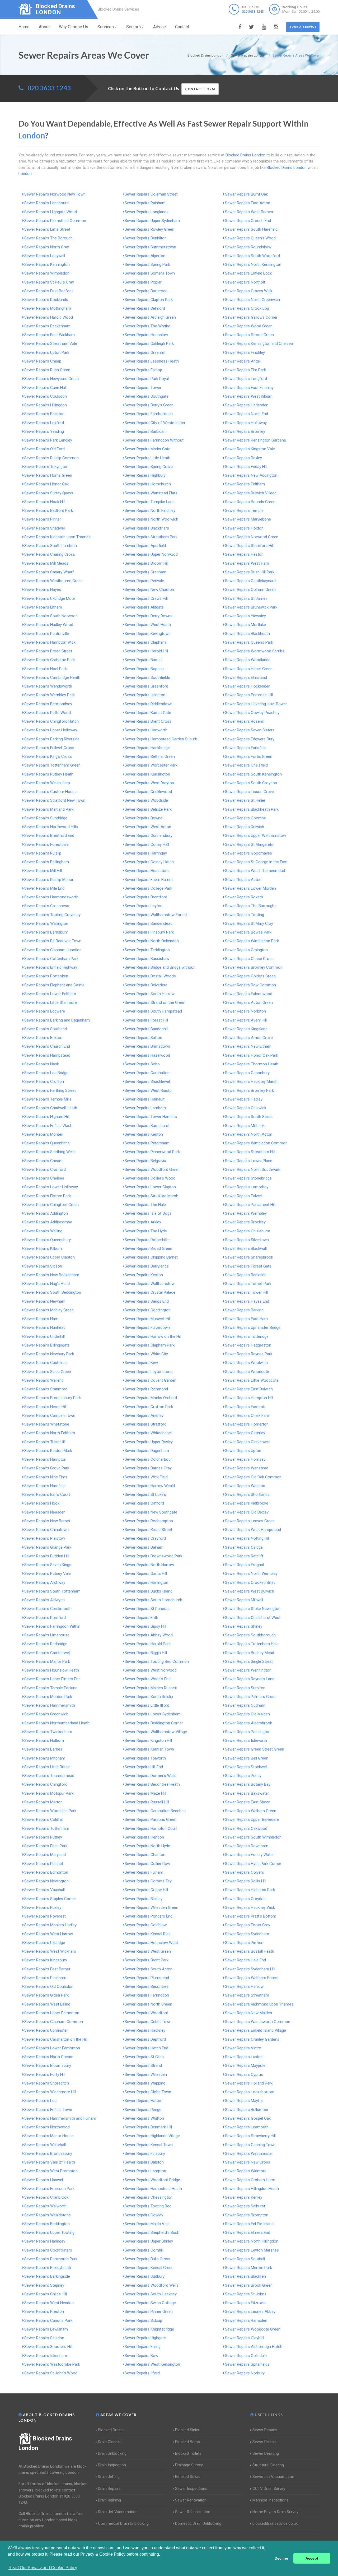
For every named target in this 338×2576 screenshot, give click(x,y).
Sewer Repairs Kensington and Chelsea (259, 344)
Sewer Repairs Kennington (47, 264)
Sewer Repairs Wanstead (247, 1468)
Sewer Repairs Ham (41, 1319)
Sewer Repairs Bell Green (247, 1758)
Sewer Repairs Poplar (143, 282)
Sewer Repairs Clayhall (245, 2338)
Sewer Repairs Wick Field (146, 1477)
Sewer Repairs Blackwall (246, 1248)
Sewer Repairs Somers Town (150, 273)
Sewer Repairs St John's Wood (51, 2373)
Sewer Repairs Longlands (147, 212)
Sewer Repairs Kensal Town (149, 2145)
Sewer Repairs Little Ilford (147, 1705)
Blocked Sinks (187, 2430)
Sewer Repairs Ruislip (43, 853)
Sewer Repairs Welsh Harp (47, 783)
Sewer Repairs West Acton (148, 827)
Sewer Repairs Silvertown (247, 1240)
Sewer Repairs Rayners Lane (250, 1679)
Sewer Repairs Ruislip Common (51, 458)
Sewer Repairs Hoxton (244, 528)
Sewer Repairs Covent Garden (151, 1380)
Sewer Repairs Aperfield (145, 546)
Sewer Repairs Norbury (245, 2373)
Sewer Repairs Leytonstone (149, 1372)
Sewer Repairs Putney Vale (48, 1574)
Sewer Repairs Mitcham (45, 1758)
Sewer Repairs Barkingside (47, 2276)
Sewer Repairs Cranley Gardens (252, 2039)
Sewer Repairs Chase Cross (249, 959)
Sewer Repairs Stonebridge (248, 1178)
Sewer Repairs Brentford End (49, 836)
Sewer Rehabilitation (193, 2512)
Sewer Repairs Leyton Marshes (252, 2250)
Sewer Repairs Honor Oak (46, 484)
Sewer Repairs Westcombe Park (52, 2364)
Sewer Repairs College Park (148, 888)
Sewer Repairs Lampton (145, 2171)
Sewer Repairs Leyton (144, 906)
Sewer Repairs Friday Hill (246, 467)
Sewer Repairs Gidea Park (46, 1995)
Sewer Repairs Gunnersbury (149, 836)
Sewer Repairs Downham (247, 1846)
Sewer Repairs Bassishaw (147, 959)
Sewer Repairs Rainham (145, 203)
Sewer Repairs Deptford (145, 2039)
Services (106, 27)
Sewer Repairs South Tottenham (52, 1591)
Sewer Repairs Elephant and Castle (54, 985)
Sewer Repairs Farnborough (149, 414)
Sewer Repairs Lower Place (249, 1161)
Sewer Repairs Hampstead (47, 1055)
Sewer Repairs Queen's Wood (250, 238)
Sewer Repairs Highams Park (250, 1890)
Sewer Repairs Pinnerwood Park (152, 1152)
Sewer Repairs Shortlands (247, 1494)
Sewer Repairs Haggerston (248, 1345)
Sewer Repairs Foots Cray (248, 1925)
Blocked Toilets (188, 2453)
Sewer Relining (265, 2442)
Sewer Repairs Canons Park (48, 2320)
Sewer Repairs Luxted (244, 2057)
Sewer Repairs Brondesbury (48, 2153)
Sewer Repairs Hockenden (248, 686)
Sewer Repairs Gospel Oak (248, 2118)
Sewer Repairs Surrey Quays (49, 493)
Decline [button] (281, 2558)
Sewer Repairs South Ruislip (149, 1697)
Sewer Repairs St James (246, 598)
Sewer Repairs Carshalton (147, 1073)
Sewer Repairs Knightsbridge (149, 2329)
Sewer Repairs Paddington (248, 1732)
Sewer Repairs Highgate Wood (51, 212)
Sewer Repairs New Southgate (151, 1512)
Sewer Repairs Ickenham (46, 2356)
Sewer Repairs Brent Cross (148, 721)
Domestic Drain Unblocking (198, 2523)
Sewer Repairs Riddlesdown (149, 704)
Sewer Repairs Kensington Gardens (255, 440)
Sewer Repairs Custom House (50, 792)
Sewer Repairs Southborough (250, 1635)
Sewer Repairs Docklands (46, 300)
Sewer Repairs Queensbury (48, 1240)
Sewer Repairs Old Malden (247, 1714)
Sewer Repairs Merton (43, 1802)
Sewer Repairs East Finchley (249, 388)
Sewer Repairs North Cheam (49, 2057)
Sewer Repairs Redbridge (46, 1644)
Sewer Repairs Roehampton (149, 1521)
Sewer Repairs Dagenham (147, 1451)
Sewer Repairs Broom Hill (147, 563)
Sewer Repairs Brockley (245, 1222)
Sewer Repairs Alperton (145, 256)
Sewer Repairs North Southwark (253, 1169)
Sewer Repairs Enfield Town (48, 2110)
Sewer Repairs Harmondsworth (51, 897)
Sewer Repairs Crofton (44, 1082)
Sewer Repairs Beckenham (47, 326)
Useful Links (268, 2415)
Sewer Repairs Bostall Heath (250, 1951)
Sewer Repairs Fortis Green (249, 756)
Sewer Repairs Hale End (245, 1960)
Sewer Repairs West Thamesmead (255, 871)
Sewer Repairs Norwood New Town (55, 194)
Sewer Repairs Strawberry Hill (250, 2136)
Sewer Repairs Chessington (149, 2197)
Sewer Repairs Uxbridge (45, 1943)
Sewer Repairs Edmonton (46, 1872)
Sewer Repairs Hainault (145, 1099)
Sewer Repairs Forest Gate (248, 1266)
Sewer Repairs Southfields (147, 677)
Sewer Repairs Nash (42, 1064)
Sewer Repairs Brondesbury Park (53, 1398)
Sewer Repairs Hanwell (44, 2180)
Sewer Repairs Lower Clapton (150, 1187)
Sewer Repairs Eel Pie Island (249, 2224)
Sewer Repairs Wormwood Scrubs (255, 651)
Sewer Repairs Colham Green (250, 590)
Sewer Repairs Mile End (44, 888)
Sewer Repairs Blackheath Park (252, 809)
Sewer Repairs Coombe (245, 818)
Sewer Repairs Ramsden (246, 2320)
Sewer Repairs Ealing (143, 2347)
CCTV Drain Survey (269, 2489)
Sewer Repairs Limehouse (47, 1635)
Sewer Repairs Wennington (248, 1670)
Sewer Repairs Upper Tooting (49, 2232)
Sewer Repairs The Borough (48, 238)
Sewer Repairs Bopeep (144, 669)
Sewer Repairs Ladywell (45, 256)
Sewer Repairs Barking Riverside (52, 739)
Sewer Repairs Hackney (145, 2030)
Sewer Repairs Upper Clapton (50, 1257)
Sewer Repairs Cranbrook (46, 2197)
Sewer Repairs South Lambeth (51, 546)
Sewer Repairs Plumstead (147, 1978)
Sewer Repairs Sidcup (143, 2320)
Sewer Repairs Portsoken (46, 976)
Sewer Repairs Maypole (245, 2066)
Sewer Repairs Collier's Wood (150, 1178)
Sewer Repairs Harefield (45, 1486)
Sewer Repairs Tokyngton (46, 467)
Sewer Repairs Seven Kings (48, 1565)
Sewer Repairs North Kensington (253, 264)
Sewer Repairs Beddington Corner (154, 1723)
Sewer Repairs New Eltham (248, 1046)
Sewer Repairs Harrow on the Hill (153, 1336)
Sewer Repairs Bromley (245, 431)
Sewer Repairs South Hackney (151, 2294)
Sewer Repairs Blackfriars (147, 528)
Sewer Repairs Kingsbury (46, 1960)
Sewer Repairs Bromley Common (254, 967)
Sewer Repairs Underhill (44, 1336)
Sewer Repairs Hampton (45, 1459)
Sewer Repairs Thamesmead (49, 1776)
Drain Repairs (109, 2489)
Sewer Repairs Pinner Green (149, 2312)
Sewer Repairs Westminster (249, 2153)
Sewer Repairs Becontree (147, 1986)
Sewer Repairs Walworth (45, 2206)
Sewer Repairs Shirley (244, 1626)
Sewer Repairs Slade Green (48, 1372)
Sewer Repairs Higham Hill (47, 1117)
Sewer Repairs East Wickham (50, 335)
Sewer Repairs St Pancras (147, 1609)
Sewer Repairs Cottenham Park (51, 959)
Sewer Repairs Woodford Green (152, 1169)
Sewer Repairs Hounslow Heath (52, 1670)
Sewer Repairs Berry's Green (149, 405)
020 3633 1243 (253, 11)
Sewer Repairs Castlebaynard (250, 581)
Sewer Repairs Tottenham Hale (252, 1644)
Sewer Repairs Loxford (44, 423)
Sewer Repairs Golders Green (250, 976)
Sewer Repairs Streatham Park (151, 537)
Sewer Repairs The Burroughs (251, 906)
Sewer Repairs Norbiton (245, 1011)
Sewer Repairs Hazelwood (147, 1055)
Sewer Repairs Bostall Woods (150, 976)
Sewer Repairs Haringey (45, 2241)
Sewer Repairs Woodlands (248, 660)
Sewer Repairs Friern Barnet (149, 880)
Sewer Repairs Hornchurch (148, 484)
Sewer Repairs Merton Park (248, 2268)
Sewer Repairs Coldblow (146, 1925)
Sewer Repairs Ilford (142, 2373)
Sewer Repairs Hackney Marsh (251, 1082)
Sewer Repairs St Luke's (145, 1494)
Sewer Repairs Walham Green (251, 1811)
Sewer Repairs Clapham (145, 642)
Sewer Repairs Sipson (43, 1266)
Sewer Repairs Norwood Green (252, 537)
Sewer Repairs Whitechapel (148, 1433)
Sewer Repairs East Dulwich (249, 1389)
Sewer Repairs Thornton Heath (252, 1064)
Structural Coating (268, 2465)
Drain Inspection (112, 2465)
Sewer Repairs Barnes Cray (148, 1468)
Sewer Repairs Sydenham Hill (250, 1969)
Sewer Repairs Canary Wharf (49, 572)
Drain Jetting (109, 2477)
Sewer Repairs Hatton (144, 2101)
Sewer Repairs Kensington (147, 774)
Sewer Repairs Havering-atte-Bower (256, 704)
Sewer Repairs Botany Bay (248, 1784)
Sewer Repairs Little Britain (47, 1767)
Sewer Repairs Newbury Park (49, 1354)
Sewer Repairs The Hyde (146, 1231)
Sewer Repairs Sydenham (247, 1934)
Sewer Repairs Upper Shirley (149, 2241)
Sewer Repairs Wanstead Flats (151, 493)
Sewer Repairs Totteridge (247, 1336)
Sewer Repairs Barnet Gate (148, 713)
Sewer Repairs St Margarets (249, 844)
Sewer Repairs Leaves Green (250, 1521)
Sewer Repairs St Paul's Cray (49, 282)
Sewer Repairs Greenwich (46, 1714)
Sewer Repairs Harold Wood (49, 317)
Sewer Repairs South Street (249, 1117)
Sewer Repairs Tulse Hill (45, 1442)
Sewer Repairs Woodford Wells (152, 2285)
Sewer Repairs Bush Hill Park (250, 572)
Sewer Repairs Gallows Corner (251, 317)
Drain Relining (109, 2500)
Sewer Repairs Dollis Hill (246, 1881)
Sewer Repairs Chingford (46, 1784)
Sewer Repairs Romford (45, 1618)
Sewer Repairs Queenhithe (47, 1143)
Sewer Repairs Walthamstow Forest (156, 915)
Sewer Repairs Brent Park (147, 1960)
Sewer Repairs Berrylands (147, 1266)
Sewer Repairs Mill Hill (43, 871)
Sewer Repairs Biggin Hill (146, 1653)
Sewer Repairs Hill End (144, 1767)
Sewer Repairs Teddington (147, 950)
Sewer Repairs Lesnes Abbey (250, 2312)
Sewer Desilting (266, 2453)
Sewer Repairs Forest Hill (146, 1020)
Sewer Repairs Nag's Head (47, 1284)
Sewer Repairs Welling (43, 1231)
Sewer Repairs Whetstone (47, 1424)
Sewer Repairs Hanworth (146, 730)
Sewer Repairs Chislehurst (248, 1231)
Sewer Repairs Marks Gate (147, 449)
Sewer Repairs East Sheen (248, 1802)
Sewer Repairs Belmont (145, 308)
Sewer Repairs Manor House (49, 2136)
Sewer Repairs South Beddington (53, 1292)
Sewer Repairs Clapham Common (54, 2022)
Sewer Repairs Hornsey (245, 1459)
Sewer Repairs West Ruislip (148, 1090)
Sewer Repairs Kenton (144, 1134)
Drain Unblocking (112, 2453)
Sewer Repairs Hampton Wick (50, 642)
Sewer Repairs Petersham (147, 1143)
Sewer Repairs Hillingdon (46, 405)
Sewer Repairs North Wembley (251, 1574)
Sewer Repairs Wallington (46, 923)
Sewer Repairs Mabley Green (49, 1310)
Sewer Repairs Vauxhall (44, 1890)
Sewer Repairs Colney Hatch (149, 862)
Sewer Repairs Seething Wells (50, 1152)
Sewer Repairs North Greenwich (252, 300)
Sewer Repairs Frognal (244, 1565)
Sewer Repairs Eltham (43, 607)
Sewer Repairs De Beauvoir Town (53, 941)
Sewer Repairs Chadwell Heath (51, 1108)
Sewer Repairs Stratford (145, 1424)
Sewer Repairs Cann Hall (45, 388)
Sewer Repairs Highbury (145, 475)
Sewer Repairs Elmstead (246, 677)
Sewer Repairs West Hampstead (253, 1530)
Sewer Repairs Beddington (47, 2224)
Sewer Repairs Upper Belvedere (252, 1820)
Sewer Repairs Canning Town (250, 2145)
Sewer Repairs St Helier (245, 800)
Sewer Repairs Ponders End (149, 1916)
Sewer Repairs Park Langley (48, 440)
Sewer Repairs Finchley (245, 352)
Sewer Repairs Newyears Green (51, 379)
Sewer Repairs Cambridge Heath (52, 677)
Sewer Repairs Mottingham (48, 308)
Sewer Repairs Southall (245, 2259)
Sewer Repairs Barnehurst (147, 1126)
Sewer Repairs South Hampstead (153, 1011)
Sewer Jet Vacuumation (273, 2477)
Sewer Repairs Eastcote (246, 1407)
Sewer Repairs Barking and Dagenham (57, 1020)
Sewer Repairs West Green (148, 1951)
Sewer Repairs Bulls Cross (147, 2259)
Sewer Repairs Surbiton (245, 1688)
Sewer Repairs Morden (44, 1134)
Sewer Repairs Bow (141, 2356)
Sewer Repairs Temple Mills (48, 1099)
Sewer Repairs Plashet (44, 1864)
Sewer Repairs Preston (44, 2312)
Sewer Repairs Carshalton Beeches (155, 1811)
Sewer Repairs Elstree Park (48, 1196)
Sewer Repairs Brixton (43, 1038)
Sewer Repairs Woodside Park (50, 1811)
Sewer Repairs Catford (144, 1503)
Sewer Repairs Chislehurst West (253, 1618)
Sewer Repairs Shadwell (45, 528)
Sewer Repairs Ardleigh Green (150, 317)
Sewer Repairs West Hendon (49, 2303)
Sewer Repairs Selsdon (44, 2338)
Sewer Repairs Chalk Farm (248, 1415)
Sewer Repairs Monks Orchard (151, 1398)
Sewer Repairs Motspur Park (49, 1793)
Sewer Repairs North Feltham (50, 1433)
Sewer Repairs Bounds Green (250, 502)
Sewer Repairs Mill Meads (46, 563)
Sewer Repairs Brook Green (249, 2285)
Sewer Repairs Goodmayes (248, 853)
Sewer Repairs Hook (42, 1503)
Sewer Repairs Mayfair (244, 2101)
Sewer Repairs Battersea (146, 291)
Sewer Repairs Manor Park (47, 1661)
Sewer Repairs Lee (40, 2101)
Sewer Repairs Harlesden (247, 405)
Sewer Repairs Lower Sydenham (153, 1714)
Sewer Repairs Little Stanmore (51, 1002)
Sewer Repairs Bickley (144, 1899)
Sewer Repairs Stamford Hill (249, 546)
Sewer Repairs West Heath (148, 625)
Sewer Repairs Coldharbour (148, 1459)
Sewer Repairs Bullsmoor (247, 2110)
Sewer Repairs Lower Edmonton (52, 2048)
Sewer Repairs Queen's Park (249, 642)
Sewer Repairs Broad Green (148, 1248)
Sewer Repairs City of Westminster (155, 423)
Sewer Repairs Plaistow (45, 1538)
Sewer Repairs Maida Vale (147, 2224)
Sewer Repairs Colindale (246, 2356)
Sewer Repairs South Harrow (150, 994)
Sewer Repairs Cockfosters (48, 2250)
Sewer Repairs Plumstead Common (55, 221)
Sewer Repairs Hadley (244, 1099)
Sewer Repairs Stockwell (246, 1767)
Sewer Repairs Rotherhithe (148, 1240)
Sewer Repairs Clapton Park (149, 300)
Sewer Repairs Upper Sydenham (152, 221)
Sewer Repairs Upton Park (47, 352)
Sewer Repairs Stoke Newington (253, 1609)
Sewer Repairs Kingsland (246, 1029)
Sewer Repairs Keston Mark (48, 1451)
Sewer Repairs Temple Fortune (51, 1688)
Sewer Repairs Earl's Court (47, 1494)
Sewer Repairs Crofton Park (149, 1407)
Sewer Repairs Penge (143, 2110)
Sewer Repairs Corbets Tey (148, 1881)
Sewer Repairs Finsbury (145, 2153)
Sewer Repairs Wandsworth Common (258, 2022)
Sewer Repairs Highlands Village (152, 2136)
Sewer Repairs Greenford (146, 686)
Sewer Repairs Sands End (147, 1301)
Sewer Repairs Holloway (246, 423)
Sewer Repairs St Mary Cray (249, 923)
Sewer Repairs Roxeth (244, 897)
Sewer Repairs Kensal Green (149, 2268)
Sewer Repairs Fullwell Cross (49, 748)
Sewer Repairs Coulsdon (46, 396)
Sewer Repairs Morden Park (48, 1697)
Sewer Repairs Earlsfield (246, 748)
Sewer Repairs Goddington (148, 1310)
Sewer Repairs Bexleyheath (48, 2268)
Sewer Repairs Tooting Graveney (52, 915)
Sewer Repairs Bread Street (148, 1530)
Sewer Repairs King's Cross (48, 756)
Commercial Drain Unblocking (123, 2523)
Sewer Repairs (265, 2430)
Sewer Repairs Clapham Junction (53, 950)
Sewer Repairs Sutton (143, 1038)
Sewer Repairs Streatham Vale (51, 344)
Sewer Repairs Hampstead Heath (153, 2189)
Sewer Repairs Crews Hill (146, 598)
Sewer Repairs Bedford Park (49, 510)
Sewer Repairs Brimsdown (147, 1046)
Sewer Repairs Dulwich (245, 827)
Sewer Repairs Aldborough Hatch (254, 2347)
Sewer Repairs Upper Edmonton (52, 2013)
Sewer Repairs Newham (45, 1301)
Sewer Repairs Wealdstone (48, 2215)
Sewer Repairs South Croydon (251, 783)
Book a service (303, 27)
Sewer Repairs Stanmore (46, 1389)
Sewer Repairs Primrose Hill (249, 695)
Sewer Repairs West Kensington (152, 2364)
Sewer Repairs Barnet (143, 660)
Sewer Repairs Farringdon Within (52, 1626)
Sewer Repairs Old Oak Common (253, 1477)
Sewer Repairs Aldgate (144, 607)
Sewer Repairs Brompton (247, 2215)
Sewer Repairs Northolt (245, 282)
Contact (182, 27)
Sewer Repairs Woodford (146, 2013)
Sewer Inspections (191, 2489)
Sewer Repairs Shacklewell (148, 1082)
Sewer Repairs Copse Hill (146, 1890)
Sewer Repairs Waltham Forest (252, 1978)
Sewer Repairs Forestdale (46, 844)
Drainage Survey (189, 2465)
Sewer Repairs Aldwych (44, 1600)
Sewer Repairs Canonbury (247, 1073)
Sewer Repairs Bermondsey (48, 704)
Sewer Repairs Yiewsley (245, 616)
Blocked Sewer (188, 2477)
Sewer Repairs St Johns (246, 2294)
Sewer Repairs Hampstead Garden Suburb (161, 739)
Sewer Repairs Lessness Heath (152, 361)
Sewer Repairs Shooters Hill (48, 2347)
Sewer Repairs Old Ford (44, 449)
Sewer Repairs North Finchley (150, 510)
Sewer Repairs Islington (145, 695)
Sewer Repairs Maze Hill (145, 1793)
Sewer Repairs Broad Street (48, 651)
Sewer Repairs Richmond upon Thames (259, 2004)
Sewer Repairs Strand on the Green (155, 1002)
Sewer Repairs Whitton (144, 2118)
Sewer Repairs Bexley (243, 458)
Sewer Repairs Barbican (145, 431)
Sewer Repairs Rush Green (47, 370)
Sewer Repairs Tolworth (145, 1758)
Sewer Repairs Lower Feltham (50, 994)
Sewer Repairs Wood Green (249, 326)
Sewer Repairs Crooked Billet (250, 1582)
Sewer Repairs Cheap (43, 361)
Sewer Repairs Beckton (44, 414)
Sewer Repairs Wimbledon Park (252, 941)
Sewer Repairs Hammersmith (50, 1705)
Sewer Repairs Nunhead (45, 1328)
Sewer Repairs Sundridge (46, 818)
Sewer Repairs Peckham (45, 1978)
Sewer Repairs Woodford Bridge (152, 2180)
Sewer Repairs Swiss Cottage (150, 2303)
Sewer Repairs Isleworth (246, 1740)
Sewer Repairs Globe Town (148, 2092)
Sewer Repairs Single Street (249, 1661)
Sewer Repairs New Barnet (47, 1521)
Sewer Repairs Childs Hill (46, 2294)
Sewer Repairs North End (247, 414)
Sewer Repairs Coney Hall (147, 844)
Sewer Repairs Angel (243, 361)
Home (24, 27)
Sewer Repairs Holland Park (249, 2083)
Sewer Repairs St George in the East (256, 862)
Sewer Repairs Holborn (44, 1740)
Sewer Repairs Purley (243, 1776)
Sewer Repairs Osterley (245, 1433)
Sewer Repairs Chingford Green (51, 1205)
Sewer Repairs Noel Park (46, 669)
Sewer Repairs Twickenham (48, 1732)
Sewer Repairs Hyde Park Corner (253, 1864)
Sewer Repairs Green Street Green (255, 1749)
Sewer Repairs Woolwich (246, 1363)
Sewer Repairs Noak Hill (45, 502)
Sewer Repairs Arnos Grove (249, 1038)
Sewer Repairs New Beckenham (52, 1275)
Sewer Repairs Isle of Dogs (148, 1213)
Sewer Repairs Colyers (245, 1872)
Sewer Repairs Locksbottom (250, 2092)
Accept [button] (312, 2558)
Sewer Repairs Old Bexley (247, 1512)
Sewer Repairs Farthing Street (50, 1090)
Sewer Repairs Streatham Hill (250, 1152)
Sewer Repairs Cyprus (244, 2074)
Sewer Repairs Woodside (146, 800)
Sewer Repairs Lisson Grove (249, 792)
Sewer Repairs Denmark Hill (148, 2127)
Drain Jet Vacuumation (118, 2512)
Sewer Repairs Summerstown (150, 247)
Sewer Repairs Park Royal (147, 379)
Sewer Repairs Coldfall (44, 1820)
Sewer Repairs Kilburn (43, 1248)
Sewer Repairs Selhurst (245, 2206)
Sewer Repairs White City (146, 1354)
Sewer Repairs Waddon (245, 1486)
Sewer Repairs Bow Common (250, 985)
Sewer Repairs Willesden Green (151, 1907)
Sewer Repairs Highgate (145, 2338)
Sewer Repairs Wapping (145, 2083)
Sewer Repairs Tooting (245, 915)
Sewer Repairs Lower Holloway (51, 1187)
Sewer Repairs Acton (243, 880)
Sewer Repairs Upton (243, 1451)
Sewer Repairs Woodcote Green (253, 2329)
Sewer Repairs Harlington (146, 1582)
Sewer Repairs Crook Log (247, 308)
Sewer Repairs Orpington (246, 950)
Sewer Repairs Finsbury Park (149, 932)
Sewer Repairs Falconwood (249, 994)
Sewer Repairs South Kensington (253, 774)
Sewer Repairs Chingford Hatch (51, 721)
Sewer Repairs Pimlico (244, 1943)
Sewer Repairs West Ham (247, 563)
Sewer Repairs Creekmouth (48, 1609)
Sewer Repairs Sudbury (145, 2276)
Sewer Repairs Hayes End (247, 1301)
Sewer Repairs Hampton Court (151, 1828)
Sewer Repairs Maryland (45, 1855)
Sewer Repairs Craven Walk (249, 291)
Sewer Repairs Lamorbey (247, 1187)
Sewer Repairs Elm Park (245, 370)
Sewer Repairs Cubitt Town (148, 2022)
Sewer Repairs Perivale (144, 581)
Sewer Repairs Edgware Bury (250, 739)
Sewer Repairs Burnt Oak (246, 194)
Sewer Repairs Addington (46, 1213)
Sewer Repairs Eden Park (46, 1846)
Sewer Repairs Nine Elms (46, 1477)
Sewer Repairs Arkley (143, 1222)
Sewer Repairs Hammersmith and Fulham (60, 2118)
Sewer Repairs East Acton (248, 203)
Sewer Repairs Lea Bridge (46, 1073)
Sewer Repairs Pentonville (47, 634)
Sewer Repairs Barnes (43, 1749)
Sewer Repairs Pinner (43, 519)
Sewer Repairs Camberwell (47, 1653)
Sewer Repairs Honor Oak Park (252, 1055)
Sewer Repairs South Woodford (252, 256)
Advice (159, 27)
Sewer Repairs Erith (141, 1618)
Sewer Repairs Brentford (146, 897)
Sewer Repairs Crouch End (248, 221)
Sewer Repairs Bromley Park (249, 1090)
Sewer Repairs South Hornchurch (153, 1600)
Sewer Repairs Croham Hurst (250, 2180)
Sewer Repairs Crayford (145, 1538)
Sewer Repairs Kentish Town (149, 1749)
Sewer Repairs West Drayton (149, 783)
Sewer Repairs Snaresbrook (249, 1257)
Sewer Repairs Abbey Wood (149, 1635)
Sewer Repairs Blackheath (247, 634)
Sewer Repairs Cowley (144, 2215)
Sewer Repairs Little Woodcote (252, 1380)
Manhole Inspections (271, 2500)
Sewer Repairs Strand (143, 2066)
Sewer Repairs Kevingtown (148, 634)
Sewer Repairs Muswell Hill (148, 1319)
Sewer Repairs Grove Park (47, 1468)
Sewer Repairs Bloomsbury (48, 2066)
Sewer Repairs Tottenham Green (52, 765)
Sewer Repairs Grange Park (48, 1547)
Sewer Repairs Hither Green (249, 669)
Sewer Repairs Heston (244, 554)
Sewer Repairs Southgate (147, 396)
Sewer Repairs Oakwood (246, 1828)
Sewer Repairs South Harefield (251, 229)
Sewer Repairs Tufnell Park (248, 1284)
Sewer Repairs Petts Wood (48, 713)
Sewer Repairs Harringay (146, 853)
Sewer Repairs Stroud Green (249, 335)
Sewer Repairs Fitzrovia (245, 2303)
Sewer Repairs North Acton (249, 1134)
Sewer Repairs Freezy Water (249, 1855)
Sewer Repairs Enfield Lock (248, 273)
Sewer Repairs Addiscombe (48, 1222)
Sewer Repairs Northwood (47, 2127)
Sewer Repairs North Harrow (149, 1565)
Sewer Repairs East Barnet (47, 1969)
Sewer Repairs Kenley (244, 2197)
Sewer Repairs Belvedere (146, 985)
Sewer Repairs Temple (244, 510)
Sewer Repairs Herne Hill (45, 1407)
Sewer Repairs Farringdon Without (154, 440)
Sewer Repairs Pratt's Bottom (251, 1916)
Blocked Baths (187, 2442)
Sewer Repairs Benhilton (146, 238)
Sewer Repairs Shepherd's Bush (152, 2232)
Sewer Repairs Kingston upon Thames (57, 537)
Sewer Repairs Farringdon (147, 1995)
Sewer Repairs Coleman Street (151, 194)
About (44, 27)
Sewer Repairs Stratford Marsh (151, 1196)
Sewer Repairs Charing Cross (50, 554)
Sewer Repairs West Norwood (151, 1670)
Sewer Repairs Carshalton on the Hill (56, 2039)
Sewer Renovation (191, 2500)
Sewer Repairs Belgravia (145, 1161)
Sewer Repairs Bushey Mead (250, 1653)
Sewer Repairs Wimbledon (47, 273)
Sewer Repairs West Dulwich (250, 1591)
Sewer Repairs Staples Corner (50, 1899)
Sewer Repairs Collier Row (147, 1864)
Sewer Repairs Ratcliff (244, 1556)
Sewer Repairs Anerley (144, 1415)
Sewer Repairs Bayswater (247, 1793)
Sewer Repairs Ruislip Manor (49, 880)
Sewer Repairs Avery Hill (246, 1020)
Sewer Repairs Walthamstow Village (156, 1732)
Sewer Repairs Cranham (145, 572)
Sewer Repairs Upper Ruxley (149, 1442)
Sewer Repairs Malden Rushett (151, 1688)
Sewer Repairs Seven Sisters (250, 730)
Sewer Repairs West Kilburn (249, 396)
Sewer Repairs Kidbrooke (247, 1503)
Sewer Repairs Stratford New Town (55, 800)
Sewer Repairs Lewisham (46, 2329)
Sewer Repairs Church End (47, 1046)
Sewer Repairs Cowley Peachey (252, 713)
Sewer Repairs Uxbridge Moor (50, 598)
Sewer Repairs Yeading (44, 431)
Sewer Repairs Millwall (244, 1600)
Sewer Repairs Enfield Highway (51, 967)
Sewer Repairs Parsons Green (151, 1820)
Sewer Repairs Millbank (245, 1126)
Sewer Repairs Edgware (45, 1011)
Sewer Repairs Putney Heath (49, 774)
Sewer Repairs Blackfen (245, 2276)
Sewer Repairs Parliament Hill (250, 1205)
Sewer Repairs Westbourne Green (53, 581)
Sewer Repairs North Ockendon (152, 941)
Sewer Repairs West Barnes (249, 212)
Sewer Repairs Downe (144, 818)
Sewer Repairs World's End (148, 1679)
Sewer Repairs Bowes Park (248, 932)
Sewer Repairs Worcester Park (151, 765)
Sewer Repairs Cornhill (144, 2250)
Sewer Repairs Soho (142, 1064)
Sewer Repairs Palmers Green (251, 1697)
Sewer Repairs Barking (244, 1310)
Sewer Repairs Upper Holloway (51, 730)
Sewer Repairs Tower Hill (246, 1292)
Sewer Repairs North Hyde (147, 1846)
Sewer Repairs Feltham (245, 484)
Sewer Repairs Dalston (144, 2162)
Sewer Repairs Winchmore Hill (50, 2092)
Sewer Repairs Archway (45, 1582)
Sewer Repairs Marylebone (248, 519)
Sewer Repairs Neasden (45, 1512)
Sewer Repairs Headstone (147, 871)
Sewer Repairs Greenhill (145, 352)
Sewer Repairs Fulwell (244, 1196)
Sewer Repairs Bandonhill (146, 1029)
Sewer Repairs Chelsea (44, 1178)
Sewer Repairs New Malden (248, 2013)
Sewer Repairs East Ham (246, 1319)
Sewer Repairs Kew (141, 1363)
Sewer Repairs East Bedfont (49, 291)
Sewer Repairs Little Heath (147, 458)
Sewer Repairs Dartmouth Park (51, 2259)
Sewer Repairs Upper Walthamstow (255, 836)
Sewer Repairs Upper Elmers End (52, 1679)
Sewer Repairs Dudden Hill (47, 1556)
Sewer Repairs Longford (246, 379)
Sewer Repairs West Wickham (50, 1951)
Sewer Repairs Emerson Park (49, 2189)
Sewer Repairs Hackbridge (147, 748)
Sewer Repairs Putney (43, 1837)
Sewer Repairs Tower (143, 388)
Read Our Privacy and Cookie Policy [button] (43, 2568)
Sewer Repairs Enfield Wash (48, 1126)
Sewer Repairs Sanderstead (149, 923)
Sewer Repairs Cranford (45, 1169)
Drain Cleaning (110, 2442)
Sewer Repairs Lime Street (47, 229)
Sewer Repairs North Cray (47, 247)
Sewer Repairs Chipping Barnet (151, 1257)
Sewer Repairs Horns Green (48, 475)
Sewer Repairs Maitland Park (49, 809)
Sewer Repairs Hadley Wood (49, 625)
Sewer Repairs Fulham (144, 1872)
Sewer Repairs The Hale (145, 1205)
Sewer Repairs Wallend (44, 1380)
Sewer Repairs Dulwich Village (251, 493)
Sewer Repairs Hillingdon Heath (252, 2189)
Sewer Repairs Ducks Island (149, 1591)
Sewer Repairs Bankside (246, 1275)
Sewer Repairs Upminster (46, 2030)
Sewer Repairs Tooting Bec (148, 2206)
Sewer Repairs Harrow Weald (150, 1486)
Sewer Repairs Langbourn (46, 203)
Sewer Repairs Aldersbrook (248, 1723)
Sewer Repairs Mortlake (245, 625)
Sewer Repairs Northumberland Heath (57, 1723)
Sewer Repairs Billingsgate (47, 1345)
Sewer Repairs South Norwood (51, 616)
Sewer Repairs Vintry (243, 2048)
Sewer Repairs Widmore (246, 2171)
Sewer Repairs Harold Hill (146, 651)
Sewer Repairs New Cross (248, 2162)
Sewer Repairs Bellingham (47, 862)
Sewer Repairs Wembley (246, 1213)
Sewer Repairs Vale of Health (50, 2162)
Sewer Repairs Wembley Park (50, 695)
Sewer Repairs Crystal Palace (150, 1292)
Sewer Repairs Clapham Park (150, 1345)
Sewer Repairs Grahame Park (50, 660)
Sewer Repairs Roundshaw (248, 247)
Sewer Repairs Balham (144, 1547)
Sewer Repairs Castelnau (46, 1363)
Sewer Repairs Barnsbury (46, 932)
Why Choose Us (74, 27)
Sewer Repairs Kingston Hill (148, 1740)
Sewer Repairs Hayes (43, 590)
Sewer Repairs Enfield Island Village (255, 2030)
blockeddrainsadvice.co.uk (275, 2523)
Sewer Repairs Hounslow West (151, 1943)
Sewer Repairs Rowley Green (149, 229)
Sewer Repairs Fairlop (143, 370)
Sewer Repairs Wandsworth (48, 686)
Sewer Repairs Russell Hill (147, 1802)
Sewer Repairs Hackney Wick (250, 1907)
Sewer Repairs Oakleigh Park (149, 344)
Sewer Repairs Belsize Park (148, 809)
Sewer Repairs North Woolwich (151, 519)
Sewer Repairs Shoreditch (47, 2083)
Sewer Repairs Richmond (146, 1389)
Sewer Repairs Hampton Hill (249, 1398)
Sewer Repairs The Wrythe (147, 326)
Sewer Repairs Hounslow (146, 335)
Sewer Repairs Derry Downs (149, 616)
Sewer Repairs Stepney (44, 2285)
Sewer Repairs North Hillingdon (252, 2241)
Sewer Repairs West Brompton (51, 2171)
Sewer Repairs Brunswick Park (251, 607)
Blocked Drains (111, 2430)
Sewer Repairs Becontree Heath (152, 1784)
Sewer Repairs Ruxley (43, 1907)
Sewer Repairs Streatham (247, 1995)
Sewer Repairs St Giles (144, 2057)
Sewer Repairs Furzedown (147, 1328)
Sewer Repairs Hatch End (146, 2048)
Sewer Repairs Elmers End (248, 2232)
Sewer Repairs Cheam (43, 1161)
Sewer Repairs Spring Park (147, 264)
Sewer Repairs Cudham (245, 1705)
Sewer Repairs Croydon (245, 1899)
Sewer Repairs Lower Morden (250, 888)
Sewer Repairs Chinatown (46, 1530)
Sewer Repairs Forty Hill (45, 2074)
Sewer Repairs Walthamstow (150, 1284)
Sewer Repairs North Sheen (148, 2004)
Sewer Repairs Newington (46, 1881)
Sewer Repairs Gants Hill (146, 1574)
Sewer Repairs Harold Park (148, 1644)
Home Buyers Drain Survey (275, 2512)
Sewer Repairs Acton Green (249, 1002)
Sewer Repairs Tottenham (47, 1828)
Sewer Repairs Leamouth (247, 2127)
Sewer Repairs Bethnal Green (150, 756)
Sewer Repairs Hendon (144, 1837)
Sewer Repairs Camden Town (50, 1415)
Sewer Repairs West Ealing (47, 2004)
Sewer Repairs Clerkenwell (248, 1442)
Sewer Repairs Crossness (47, 906)
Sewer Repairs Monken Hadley (50, 1925)
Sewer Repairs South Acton (149, 1969)
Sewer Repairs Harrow (244, 1986)
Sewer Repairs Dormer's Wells (151, 1776)
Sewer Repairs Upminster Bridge (253, 1328)
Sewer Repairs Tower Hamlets (151, 1117)
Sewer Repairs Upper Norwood (151, 554)
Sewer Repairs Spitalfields (247, 2364)
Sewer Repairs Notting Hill (247, 1538)
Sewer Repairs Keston (144, 1275)
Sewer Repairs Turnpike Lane (150, 502)
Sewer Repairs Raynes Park (249, 1354)
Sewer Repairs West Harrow (49, 1934)
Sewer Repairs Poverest (45, 1916)
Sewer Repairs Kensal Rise (148, 1934)
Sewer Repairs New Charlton (149, 590)
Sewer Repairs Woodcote (247, 1372)
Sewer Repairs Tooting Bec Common (157, 1661)
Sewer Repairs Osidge (244, 1547)
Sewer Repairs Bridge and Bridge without (160, 967)
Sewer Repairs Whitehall (45, 2145)
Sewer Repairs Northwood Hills (51, 827)
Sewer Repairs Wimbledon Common (256, 1143)
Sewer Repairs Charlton (145, 1855)
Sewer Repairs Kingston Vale (250, 449)
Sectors (133, 27)
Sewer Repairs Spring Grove (149, 467)
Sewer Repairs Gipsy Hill (145, 1626)
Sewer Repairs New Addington (251, 475)
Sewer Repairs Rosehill (245, 721)
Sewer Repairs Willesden (146, 2074)
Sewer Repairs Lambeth (145, 1108)
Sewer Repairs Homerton (247, 1424)
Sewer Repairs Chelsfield (246, 765)
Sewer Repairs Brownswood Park (153, 1556)
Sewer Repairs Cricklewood (148, 792)
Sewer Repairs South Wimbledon (253, 1837)
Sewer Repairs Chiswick (246, 1108)
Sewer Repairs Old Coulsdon (49, 1986)
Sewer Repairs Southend (46, 1029)
